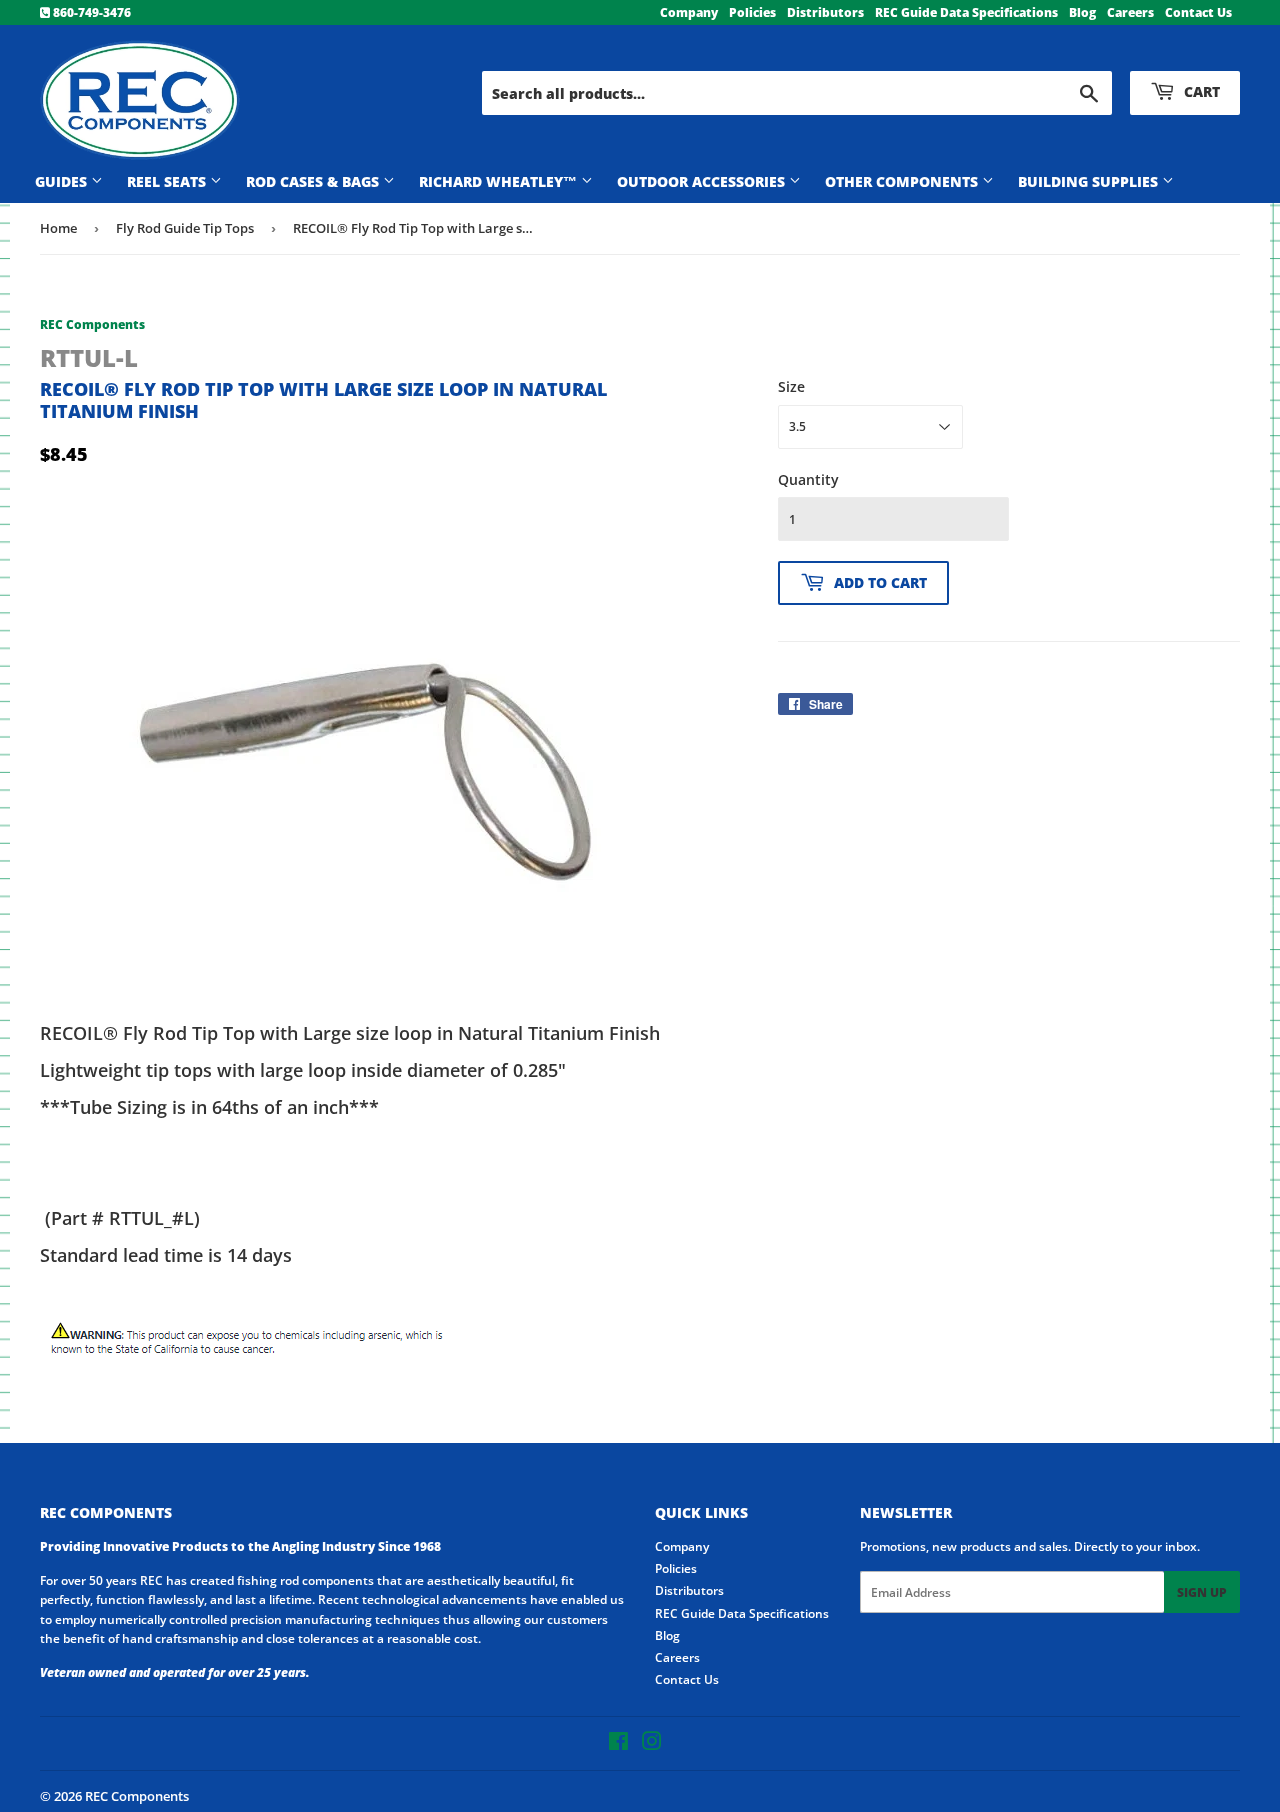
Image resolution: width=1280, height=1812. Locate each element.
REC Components (137, 1796)
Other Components (903, 181)
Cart (1200, 91)
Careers (1130, 12)
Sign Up (1202, 1592)
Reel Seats (168, 181)
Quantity (808, 479)
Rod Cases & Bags (314, 181)
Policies (752, 12)
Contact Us (1198, 12)
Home (58, 228)
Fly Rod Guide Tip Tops (185, 228)
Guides (63, 181)
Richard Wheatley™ (500, 181)
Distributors (825, 12)
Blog (1082, 12)
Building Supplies (1090, 181)
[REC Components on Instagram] (652, 1744)
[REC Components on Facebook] (618, 1744)
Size (791, 386)
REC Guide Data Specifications (966, 12)
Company (689, 12)
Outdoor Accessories (703, 181)
